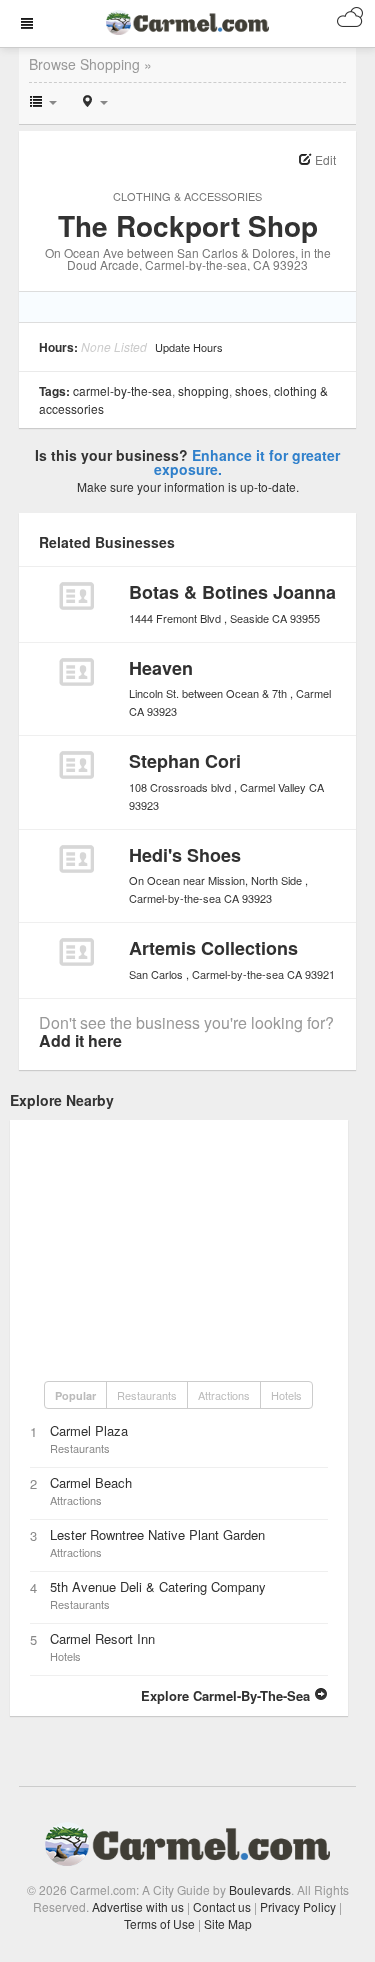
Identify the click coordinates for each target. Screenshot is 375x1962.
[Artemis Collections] (76, 952)
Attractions (224, 1395)
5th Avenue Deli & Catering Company (158, 1586)
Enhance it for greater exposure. (247, 462)
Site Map (228, 1923)
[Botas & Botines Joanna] (76, 596)
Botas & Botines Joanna (232, 592)
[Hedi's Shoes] (76, 859)
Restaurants (147, 1395)
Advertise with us (138, 1906)
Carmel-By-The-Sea (122, 390)
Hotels (286, 1395)
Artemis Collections (213, 948)
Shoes (251, 390)
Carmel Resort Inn (102, 1638)
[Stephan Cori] (76, 765)
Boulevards (260, 1889)
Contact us (222, 1906)
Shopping (203, 390)
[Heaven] (76, 672)
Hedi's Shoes (185, 855)
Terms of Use (159, 1923)
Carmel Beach (91, 1482)
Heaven (161, 668)
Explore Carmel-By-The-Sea (227, 1695)
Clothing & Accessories (187, 196)
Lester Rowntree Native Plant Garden (157, 1534)
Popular (75, 1395)
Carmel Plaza (89, 1430)
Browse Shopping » (90, 64)
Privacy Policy (298, 1906)
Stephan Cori (185, 761)
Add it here (80, 1040)
